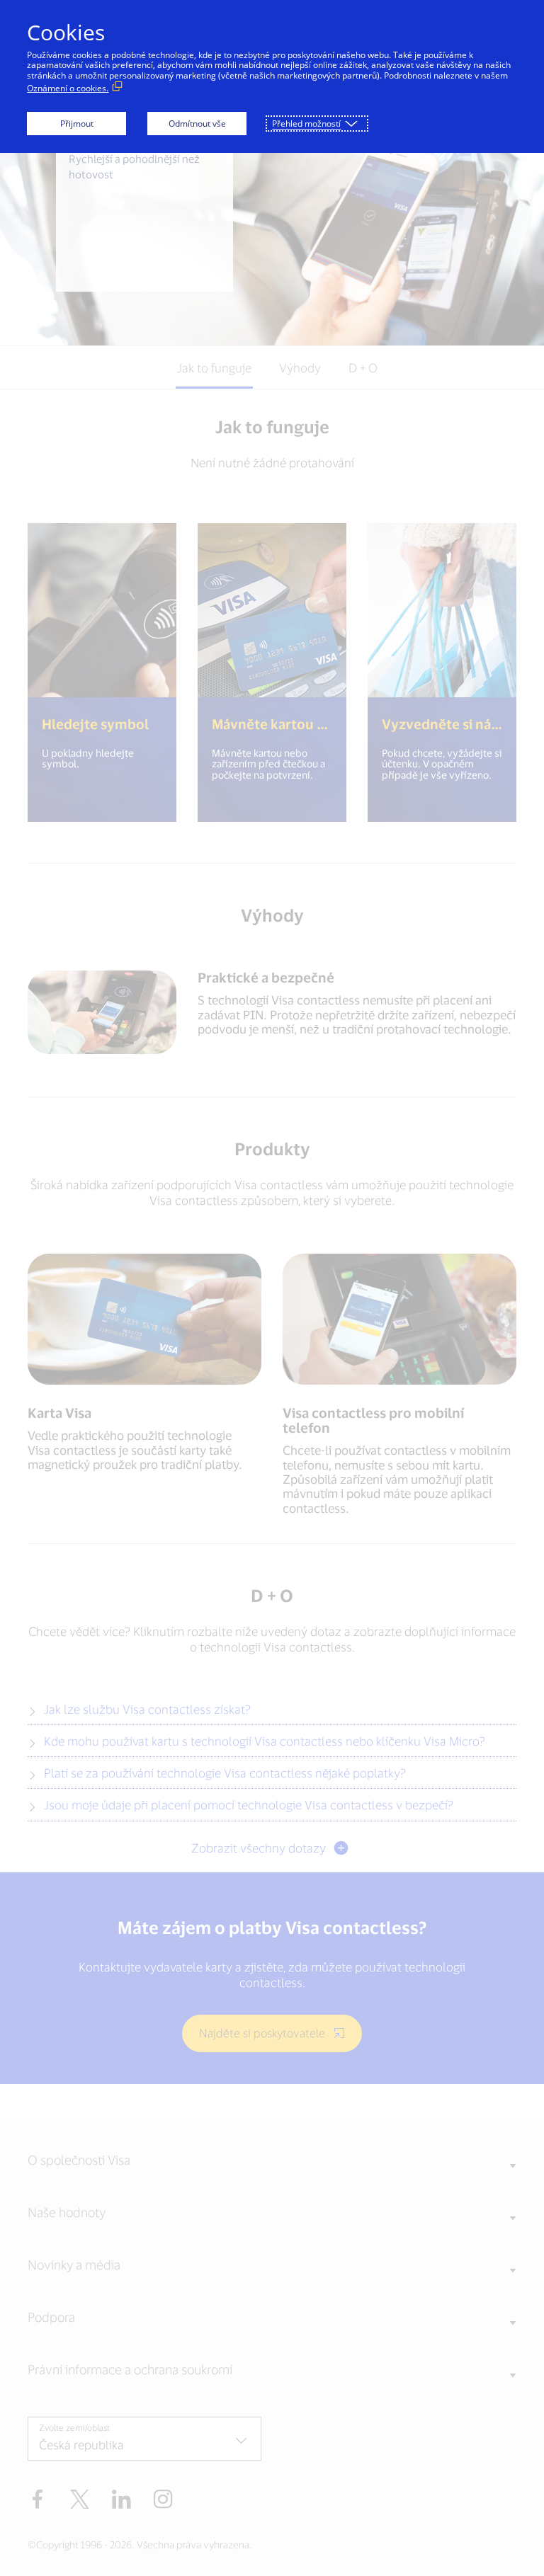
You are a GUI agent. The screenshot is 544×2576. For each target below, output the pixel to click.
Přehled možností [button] (306, 124)
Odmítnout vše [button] (197, 124)
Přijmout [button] (77, 124)
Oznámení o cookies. (68, 88)
